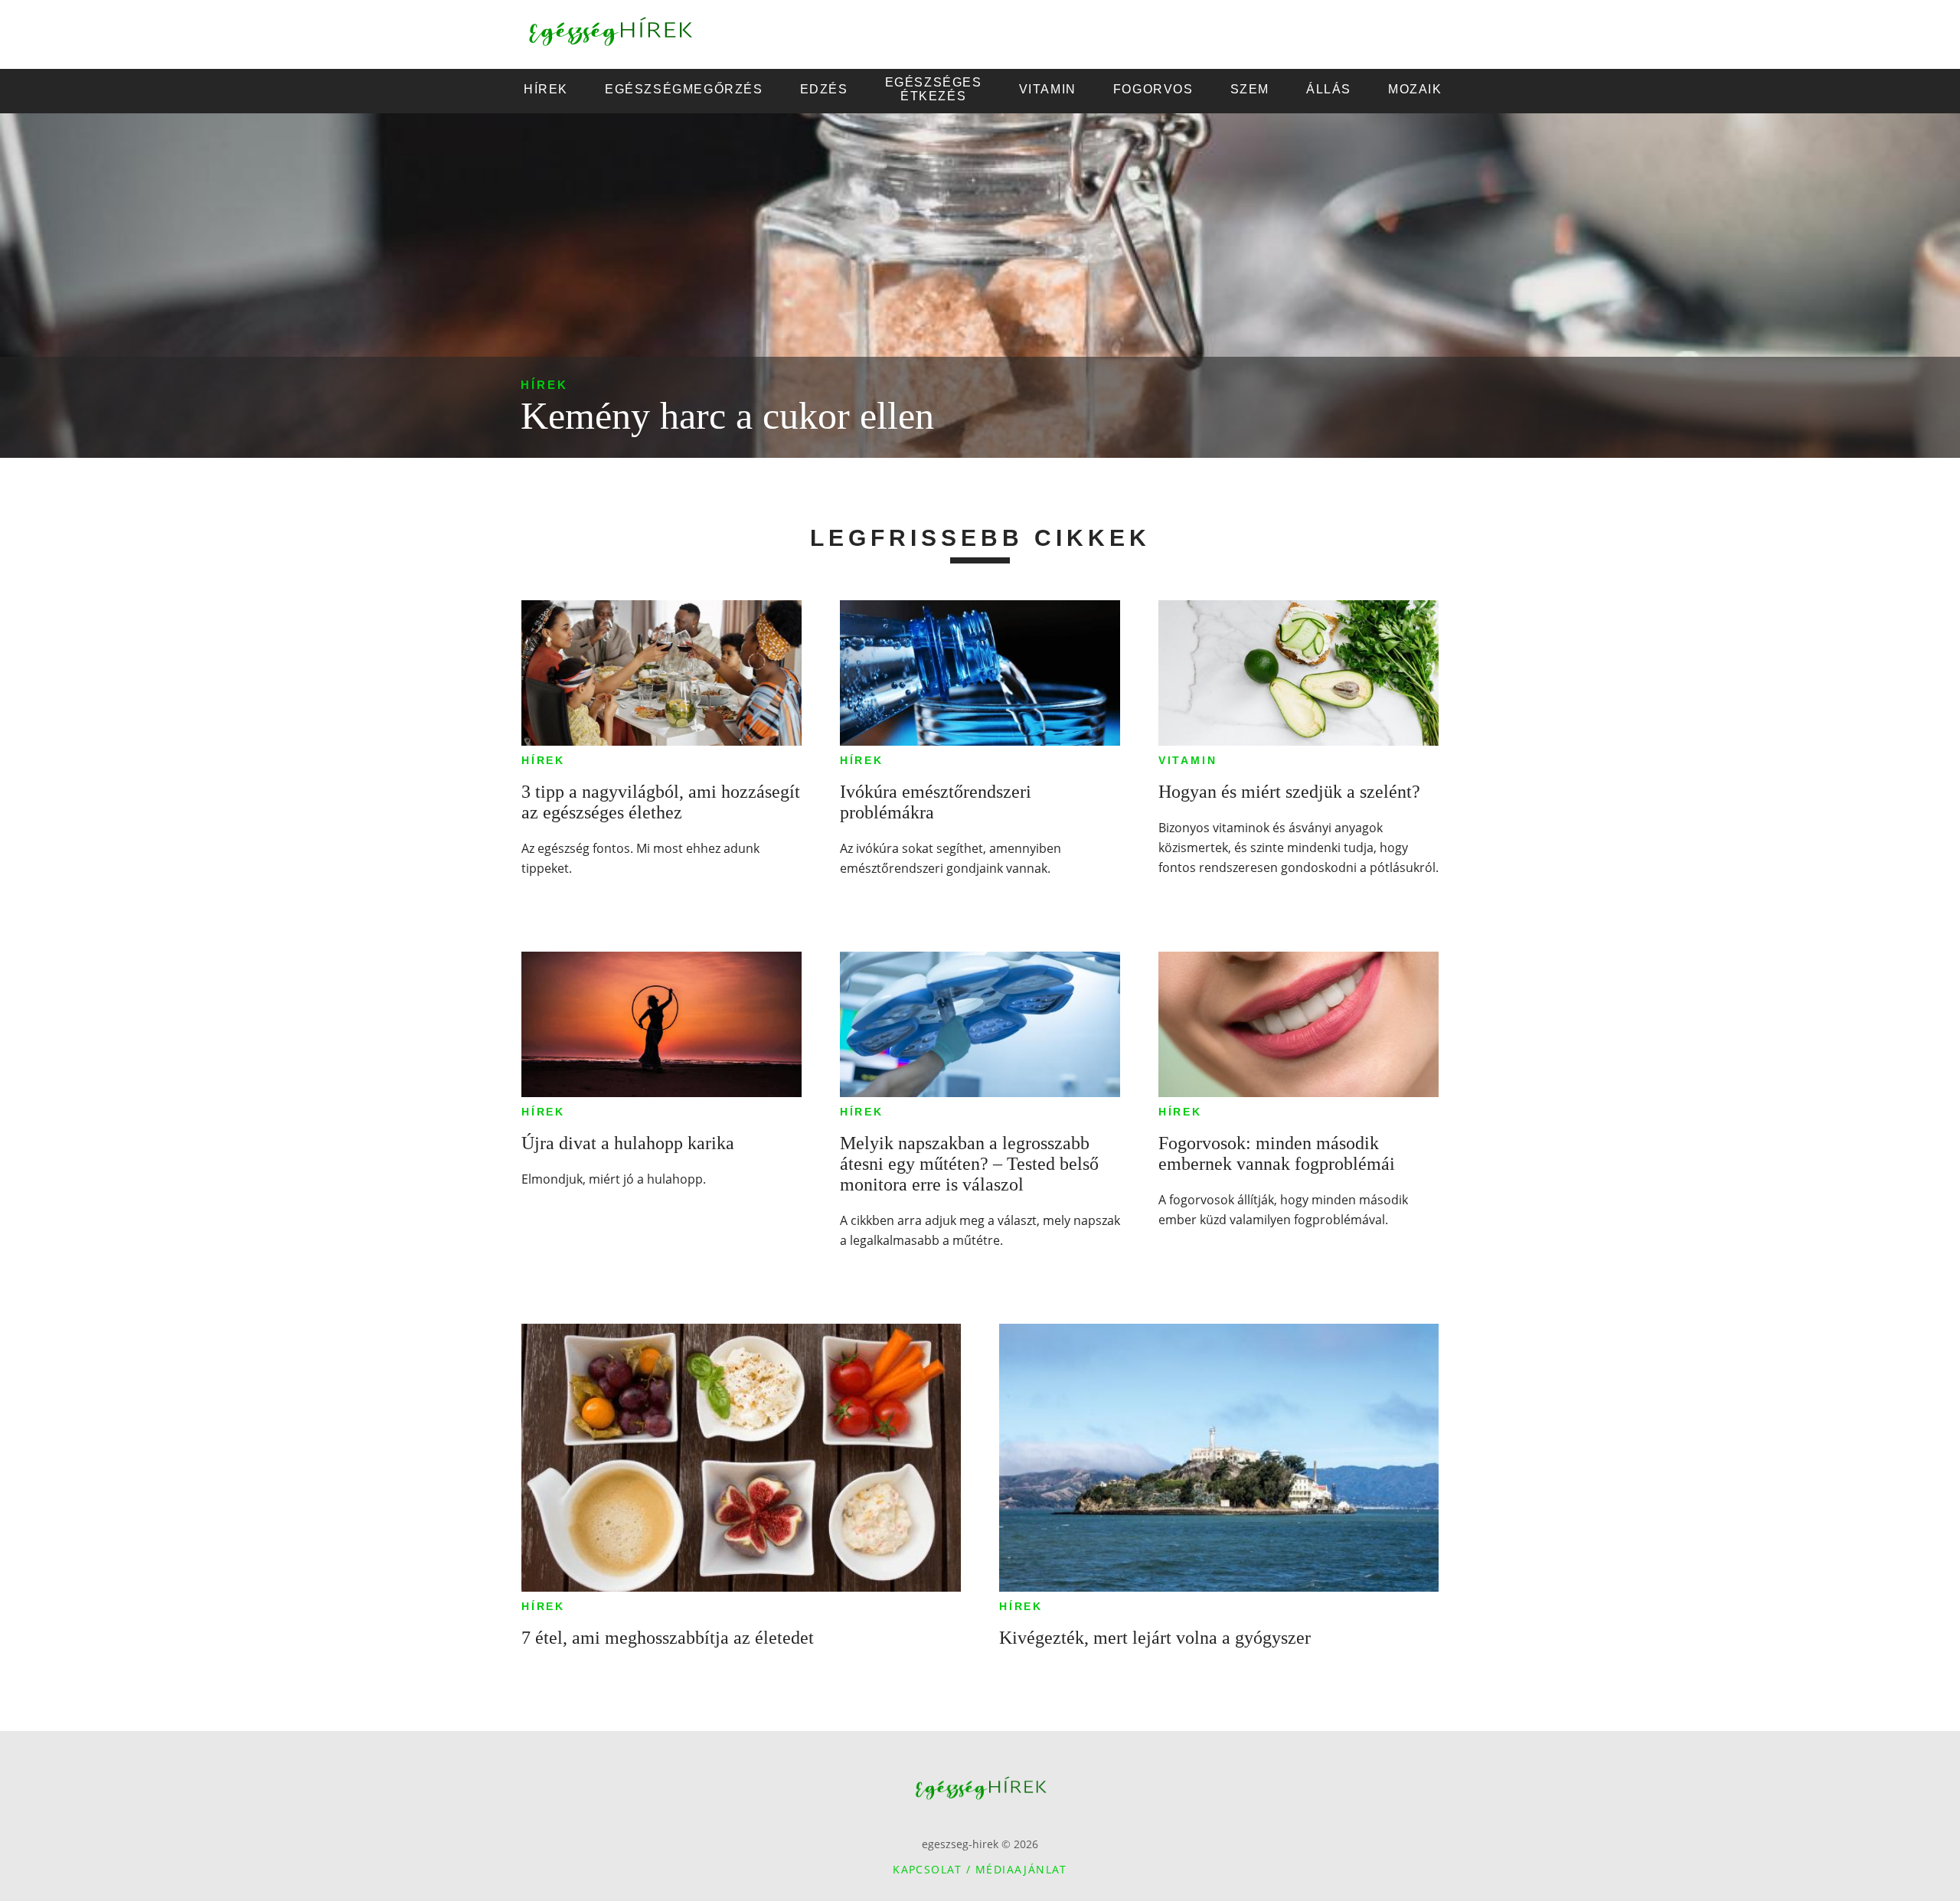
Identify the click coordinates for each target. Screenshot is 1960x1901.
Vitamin (1188, 760)
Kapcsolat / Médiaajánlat (980, 1869)
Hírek (544, 385)
